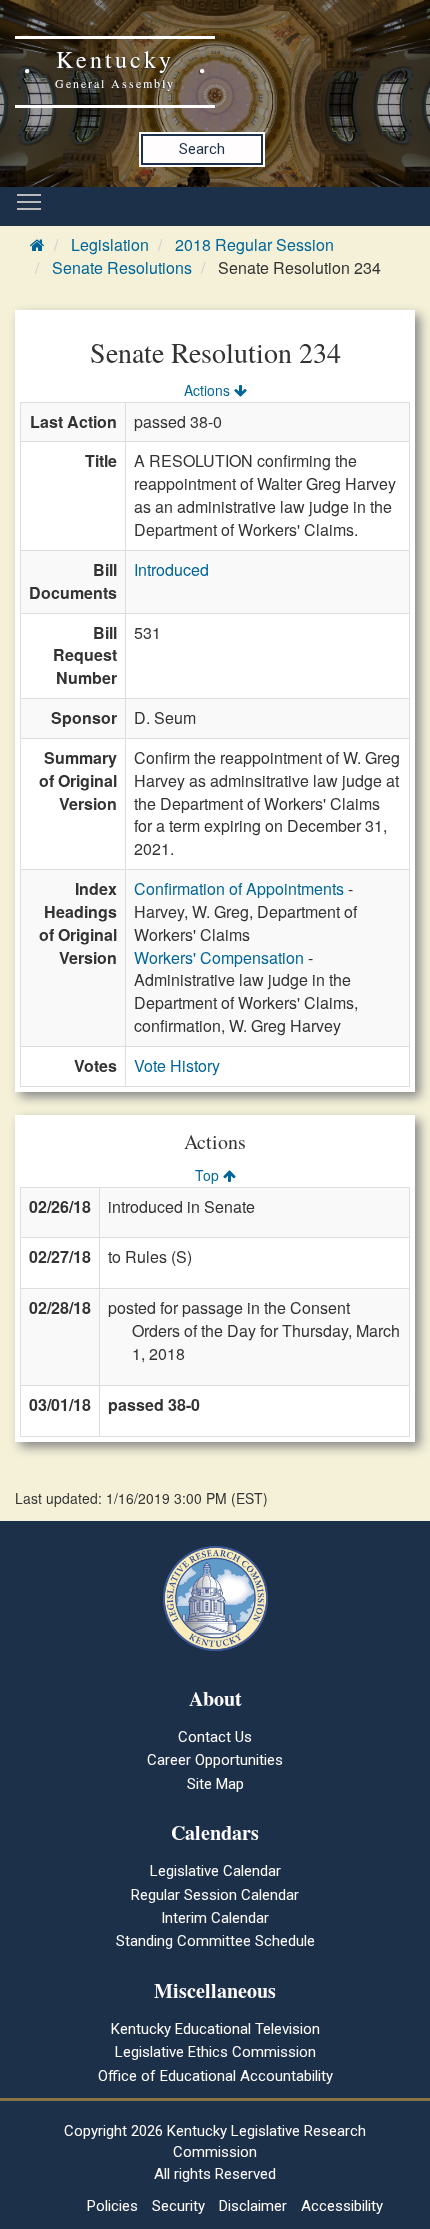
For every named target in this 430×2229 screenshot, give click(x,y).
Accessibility (342, 2206)
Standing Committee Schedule (215, 1941)
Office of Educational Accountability (215, 2076)
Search (202, 149)
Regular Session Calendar (215, 1895)
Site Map (215, 1784)
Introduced (171, 569)
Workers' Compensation (219, 957)
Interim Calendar (215, 1918)
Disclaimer (253, 2206)
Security (178, 2206)
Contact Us (215, 1737)
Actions (209, 390)
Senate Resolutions (122, 267)
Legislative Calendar (215, 1871)
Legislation (110, 244)
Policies (112, 2206)
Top (209, 1175)
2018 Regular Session (254, 244)
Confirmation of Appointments (239, 888)
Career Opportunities (215, 1760)
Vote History (177, 1065)
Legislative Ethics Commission (215, 2052)
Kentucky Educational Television (215, 2029)
